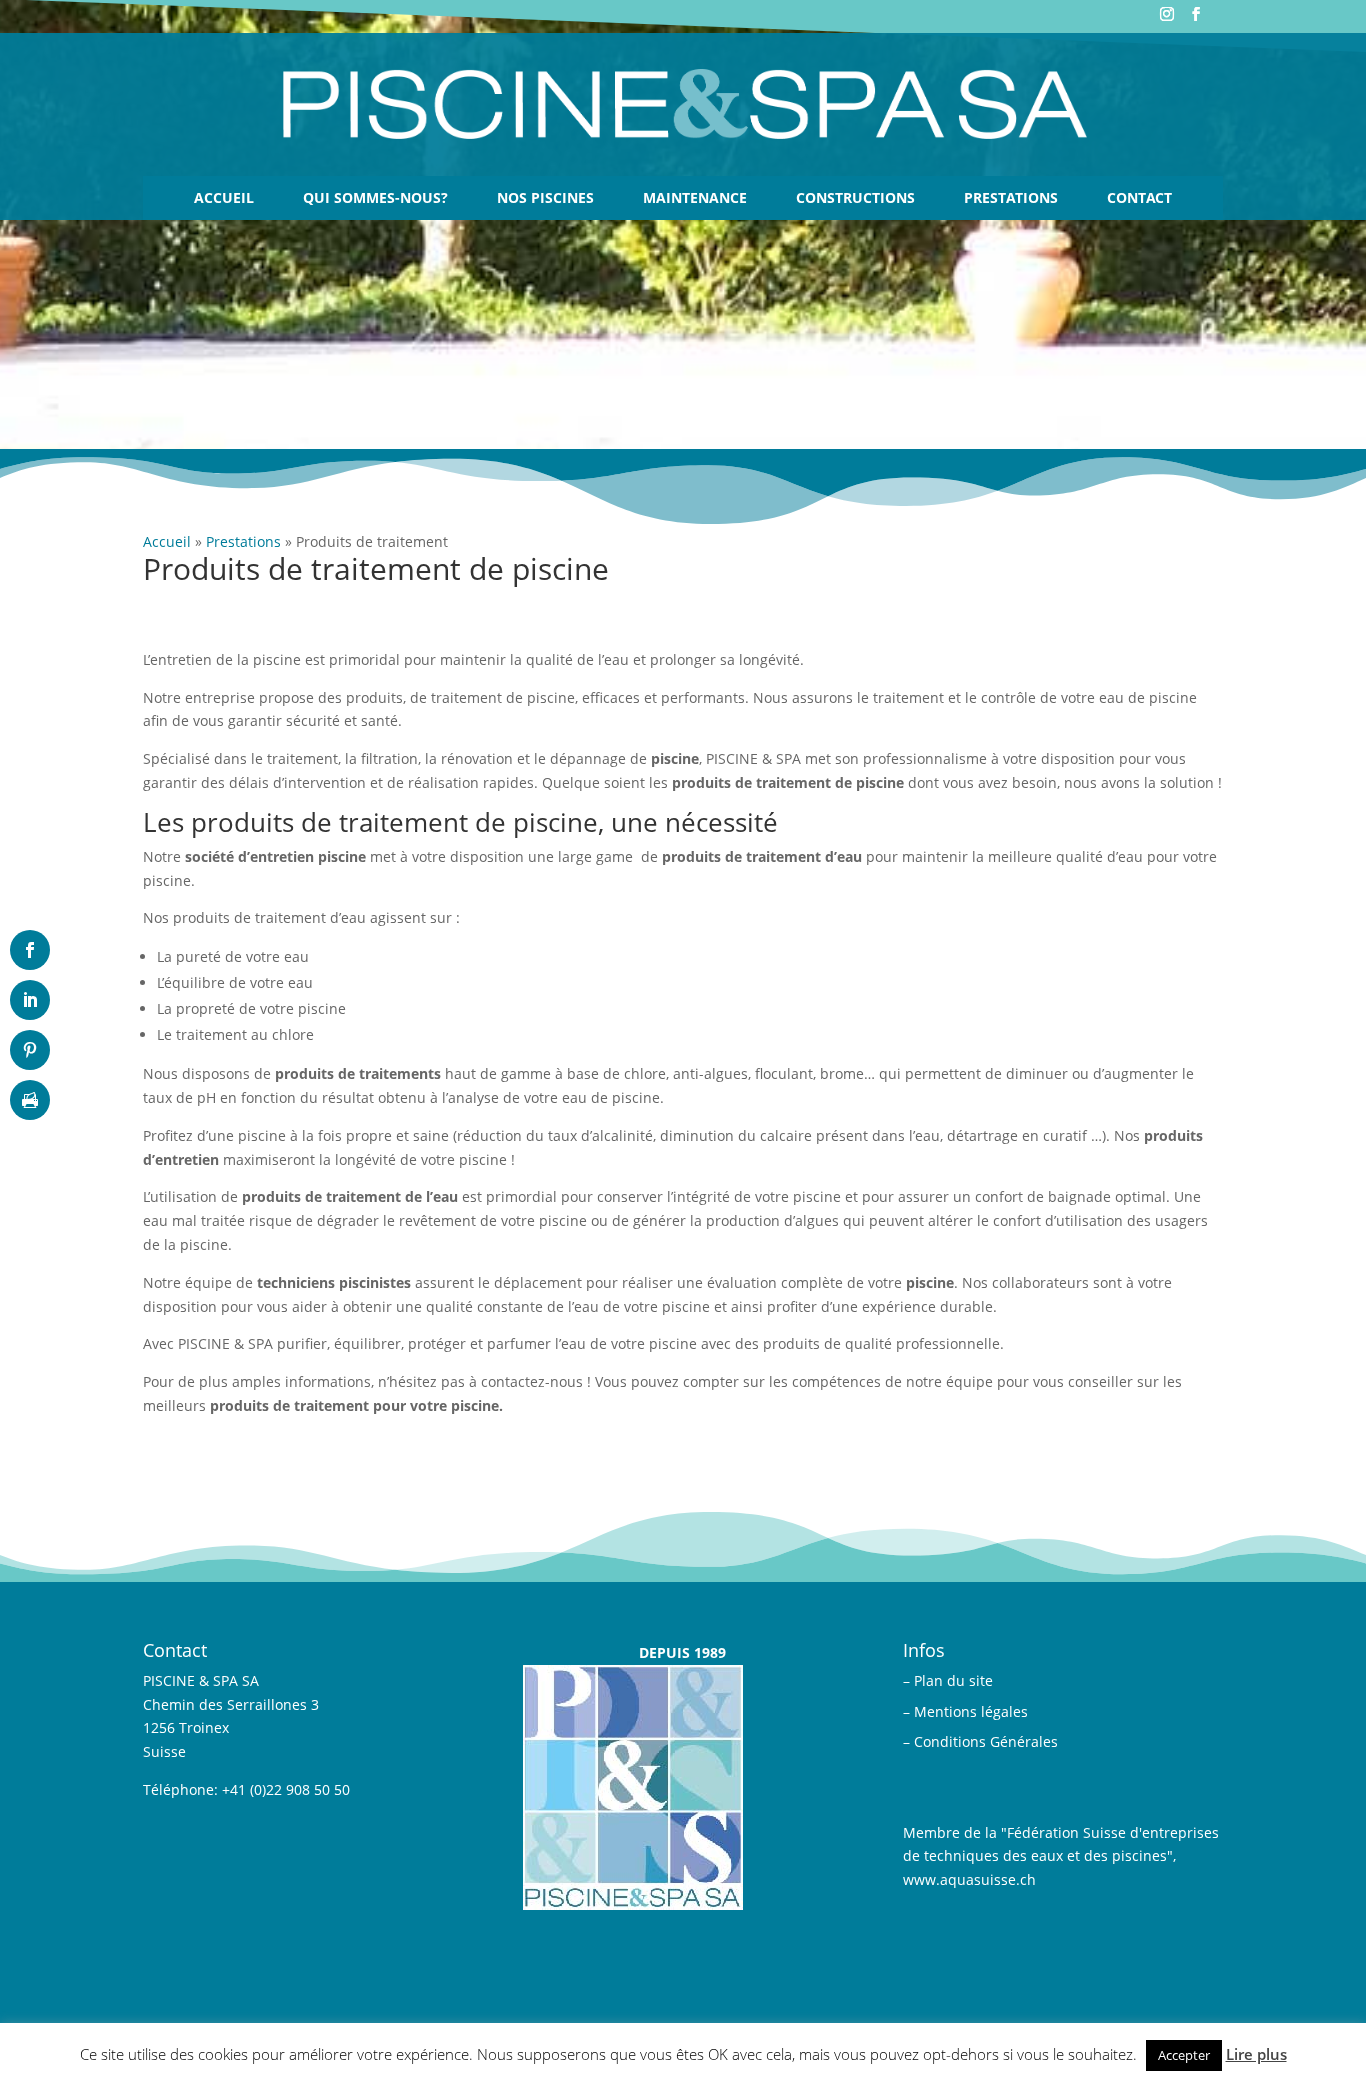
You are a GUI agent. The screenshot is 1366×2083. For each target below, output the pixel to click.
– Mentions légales (965, 1711)
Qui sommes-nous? (375, 197)
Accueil (224, 197)
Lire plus (1256, 2054)
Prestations (1011, 197)
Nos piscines (545, 197)
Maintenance (695, 197)
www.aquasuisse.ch (969, 1879)
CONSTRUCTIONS (855, 197)
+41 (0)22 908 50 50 (286, 1789)
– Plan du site (948, 1680)
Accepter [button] (1184, 2055)
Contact (1139, 197)
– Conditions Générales (980, 1741)
